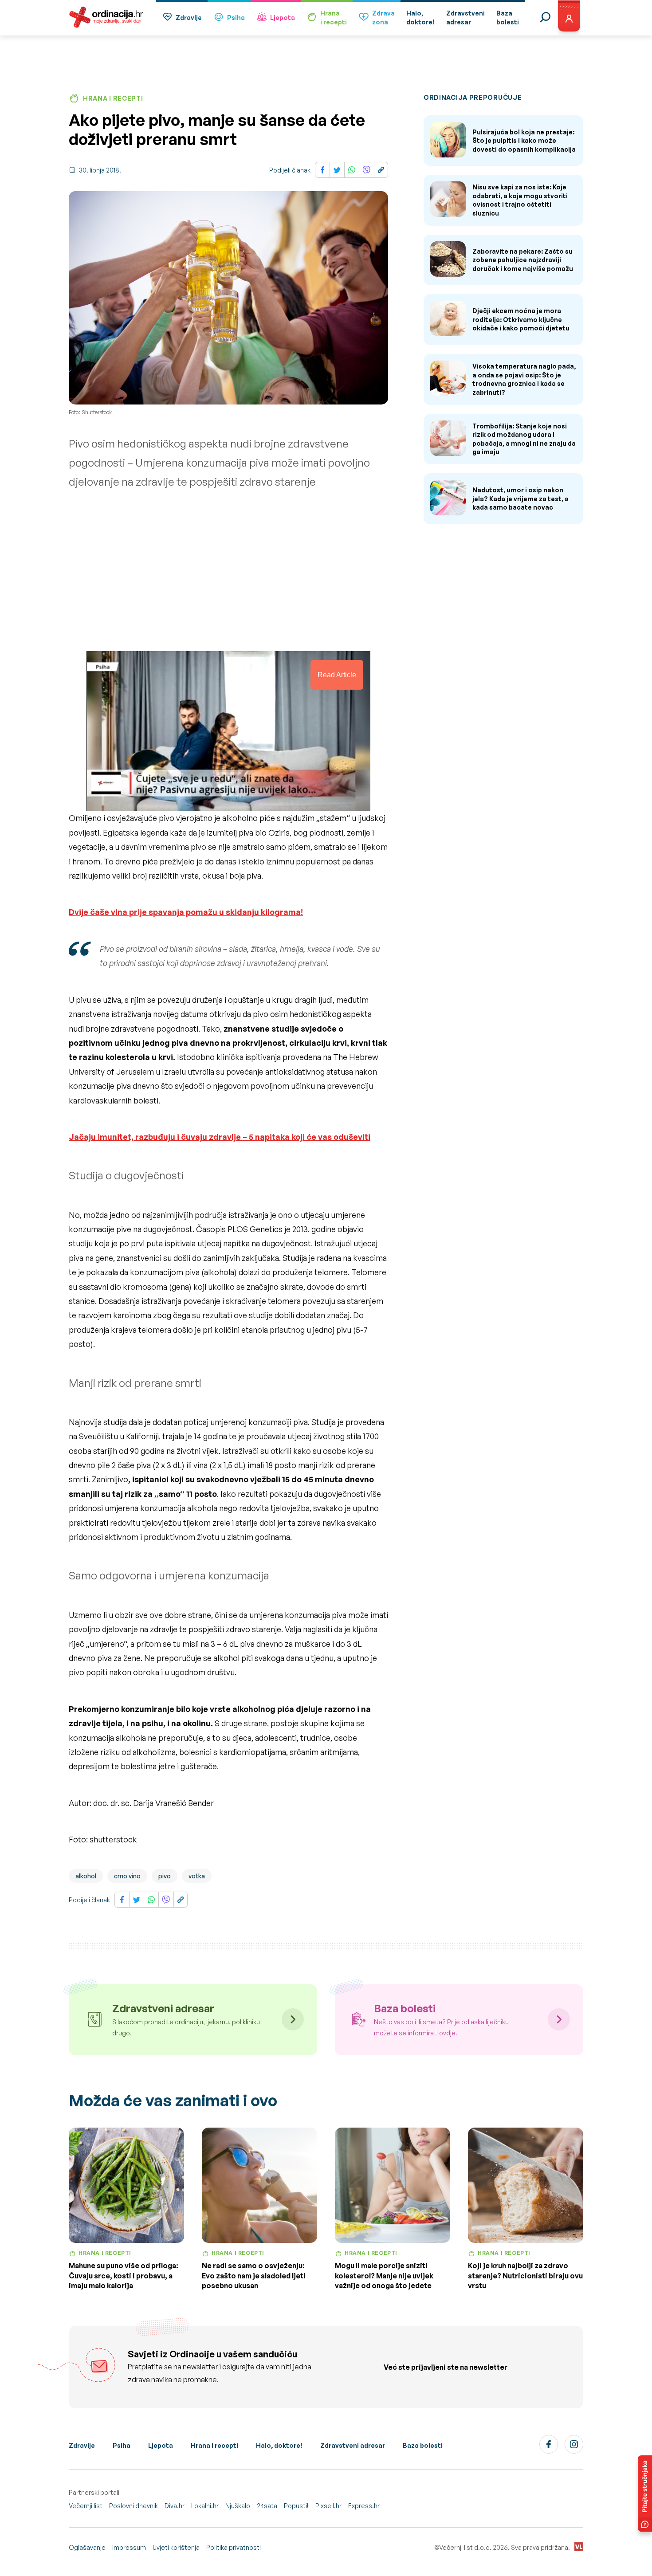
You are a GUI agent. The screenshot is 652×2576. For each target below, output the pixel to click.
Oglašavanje (87, 2547)
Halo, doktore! (279, 2445)
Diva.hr (175, 2506)
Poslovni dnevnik (134, 2506)
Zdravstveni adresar (353, 2445)
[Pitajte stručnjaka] (645, 2494)
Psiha (236, 18)
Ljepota (283, 18)
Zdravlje (189, 18)
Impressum (129, 2547)
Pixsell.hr (328, 2506)
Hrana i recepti (214, 2445)
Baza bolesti (423, 2445)
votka (197, 1876)
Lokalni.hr (205, 2506)
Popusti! (296, 2506)
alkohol (86, 1876)
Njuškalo (238, 2506)
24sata (267, 2506)
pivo (165, 1876)
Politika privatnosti (234, 2547)
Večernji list (86, 2506)
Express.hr (364, 2506)
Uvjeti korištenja (176, 2547)
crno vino (127, 1876)
